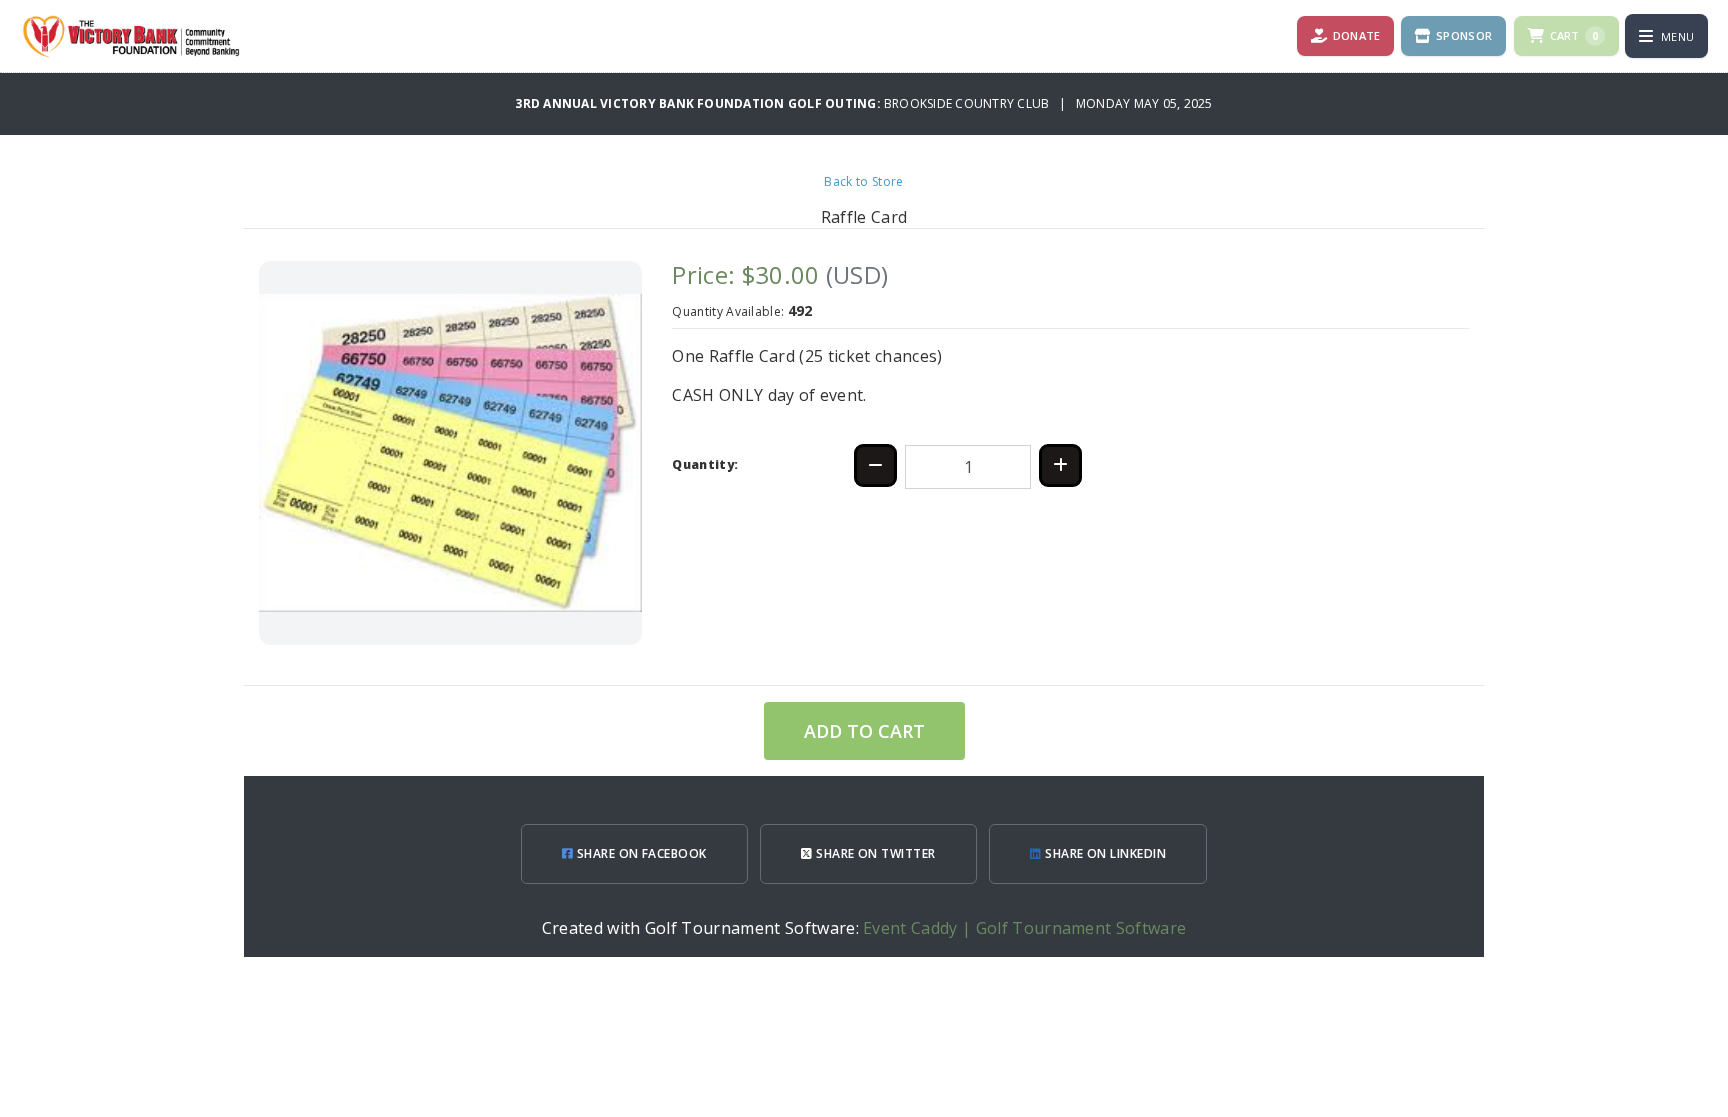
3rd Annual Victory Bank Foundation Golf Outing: (699, 103)
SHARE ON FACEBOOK (640, 853)
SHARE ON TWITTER (874, 853)
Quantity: (705, 464)
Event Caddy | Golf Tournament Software (1024, 928)
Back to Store (863, 181)
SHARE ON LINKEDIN (1104, 853)
